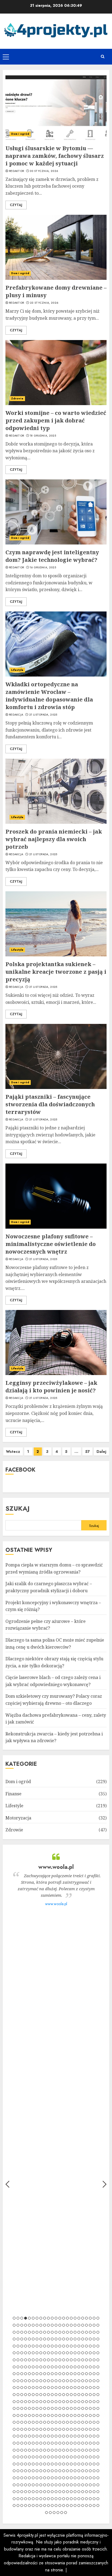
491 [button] (41, 2464)
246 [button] (71, 2388)
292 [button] (71, 2402)
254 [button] (14, 2395)
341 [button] (83, 2415)
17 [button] (75, 2318)
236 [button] (33, 2388)
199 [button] (67, 2374)
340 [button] (79, 2415)
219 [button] (56, 2381)
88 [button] (83, 2339)
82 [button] (60, 2339)
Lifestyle (17, 670)
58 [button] (56, 2332)
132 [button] (75, 2353)
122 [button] (37, 2353)
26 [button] (22, 2325)
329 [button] (37, 2415)
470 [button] (48, 2457)
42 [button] (83, 2325)
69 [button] (98, 2332)
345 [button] (98, 2415)
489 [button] (33, 2464)
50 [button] (26, 2332)
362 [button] (75, 2422)
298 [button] (94, 2402)
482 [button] (94, 2457)
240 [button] (48, 2388)
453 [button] (71, 2450)
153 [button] (67, 2360)
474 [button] (64, 2457)
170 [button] (45, 2367)
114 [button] (94, 2346)
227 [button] (86, 2381)
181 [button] (86, 2367)
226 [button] (83, 2381)
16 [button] (71, 2318)
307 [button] (41, 2408)
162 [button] (14, 2367)
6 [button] (33, 2318)
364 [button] (83, 2422)
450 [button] (60, 2450)
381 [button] (60, 2429)
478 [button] (79, 2457)
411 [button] (86, 2436)
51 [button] (29, 2332)
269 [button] (71, 2395)
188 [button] (26, 2374)
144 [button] (33, 2360)
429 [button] (67, 2443)
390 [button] (94, 2429)
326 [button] (26, 2415)
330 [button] (41, 2415)
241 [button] (52, 2388)
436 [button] (94, 2443)
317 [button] (79, 2408)
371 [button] (22, 2429)
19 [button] (83, 2318)
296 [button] (86, 2402)
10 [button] (48, 2318)
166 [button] (29, 2367)
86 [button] (75, 2339)
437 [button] (98, 2443)
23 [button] (98, 2318)
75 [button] (33, 2339)
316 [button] (75, 2408)
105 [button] (60, 2346)
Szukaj (18, 1508)
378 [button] (48, 2429)
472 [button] (56, 2457)
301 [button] (18, 2408)
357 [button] (56, 2422)
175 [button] (64, 2367)
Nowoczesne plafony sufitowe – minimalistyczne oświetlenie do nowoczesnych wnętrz (51, 1244)
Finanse (13, 1794)
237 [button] (37, 2388)
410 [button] (83, 2436)
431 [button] (75, 2443)
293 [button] (75, 2402)
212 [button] (29, 2381)
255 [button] (18, 2395)
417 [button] (22, 2443)
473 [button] (60, 2457)
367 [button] (94, 2422)
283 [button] (37, 2402)
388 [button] (86, 2429)
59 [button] (60, 2332)
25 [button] (18, 2325)
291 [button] (67, 2402)
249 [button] (83, 2388)
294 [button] (79, 2402)
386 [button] (79, 2429)
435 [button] (90, 2443)
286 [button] (48, 2402)
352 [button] (37, 2422)
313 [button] (64, 2408)
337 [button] (67, 2415)
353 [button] (41, 2422)
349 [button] (26, 2422)
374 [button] (33, 2429)
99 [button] (37, 2346)
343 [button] (90, 2415)
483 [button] (98, 2457)
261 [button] (41, 2395)
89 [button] (86, 2339)
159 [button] (90, 2360)
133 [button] (79, 2353)
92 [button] (98, 2339)
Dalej (101, 1452)
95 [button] (22, 2346)
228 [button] (90, 2381)
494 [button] (52, 2464)
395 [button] (26, 2436)
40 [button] (75, 2325)
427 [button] (60, 2443)
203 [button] (83, 2374)
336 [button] (64, 2415)
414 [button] (98, 2436)
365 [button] (86, 2422)
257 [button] (26, 2395)
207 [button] (98, 2374)
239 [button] (45, 2388)
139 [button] (14, 2360)
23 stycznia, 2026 (44, 303)
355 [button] (48, 2422)
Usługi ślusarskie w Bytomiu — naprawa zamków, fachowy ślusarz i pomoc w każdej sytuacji (55, 156)
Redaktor (16, 171)
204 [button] (86, 2374)
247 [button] (75, 2388)
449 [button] (56, 2450)
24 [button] (14, 2325)
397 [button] (33, 2436)
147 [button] (45, 2360)
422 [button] (41, 2443)
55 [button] (45, 2332)
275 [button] (94, 2395)
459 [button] (94, 2450)
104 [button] (56, 2346)
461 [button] (14, 2457)
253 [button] (98, 2388)
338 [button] (71, 2415)
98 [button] (33, 2346)
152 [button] (64, 2360)
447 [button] (48, 2450)
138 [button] (98, 2353)
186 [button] (18, 2374)
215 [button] (41, 2381)
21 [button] (90, 2318)
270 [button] (75, 2395)
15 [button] (67, 2318)
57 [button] (52, 2332)
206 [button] (94, 2374)
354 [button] (45, 2422)
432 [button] (79, 2443)
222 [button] (67, 2381)
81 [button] (56, 2339)
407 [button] (71, 2436)
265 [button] (56, 2395)
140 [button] (18, 2360)
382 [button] (64, 2429)
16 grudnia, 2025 (43, 568)
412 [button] (90, 2436)
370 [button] (18, 2429)
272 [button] (83, 2395)
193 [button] (45, 2374)
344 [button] (94, 2415)
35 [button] (56, 2325)
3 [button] (22, 2318)
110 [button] (79, 2346)
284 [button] (41, 2402)
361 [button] (71, 2422)
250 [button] (86, 2388)
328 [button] (33, 2415)
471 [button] (52, 2457)
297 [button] (90, 2402)
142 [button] (26, 2360)
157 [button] (83, 2360)
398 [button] (37, 2436)
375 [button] (37, 2429)
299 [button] (98, 2402)
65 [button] (83, 2332)
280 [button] (26, 2402)
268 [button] (67, 2395)
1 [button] (14, 2318)
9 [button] (45, 2318)
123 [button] (41, 2353)
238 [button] (41, 2388)
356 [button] (52, 2422)
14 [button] (64, 2318)
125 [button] (48, 2353)
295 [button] (83, 2402)
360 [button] (67, 2422)
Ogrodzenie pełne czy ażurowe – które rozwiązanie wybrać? (46, 1625)
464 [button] (26, 2457)
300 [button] (14, 2408)
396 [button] (29, 2436)
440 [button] (22, 2450)
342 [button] (86, 2415)
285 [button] (45, 2402)
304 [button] (29, 2408)
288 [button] (56, 2402)
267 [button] (64, 2395)
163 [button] (18, 2367)
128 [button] (60, 2353)
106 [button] (64, 2346)
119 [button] (26, 2353)
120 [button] (29, 2353)
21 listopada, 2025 (43, 715)
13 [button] (60, 2318)
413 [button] (94, 2436)
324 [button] (18, 2415)
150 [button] (56, 2360)
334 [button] (56, 2415)
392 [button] (14, 2436)
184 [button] (98, 2367)
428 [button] (64, 2443)
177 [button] (71, 2367)
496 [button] (60, 2464)
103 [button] (52, 2346)
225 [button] (79, 2381)
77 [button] (41, 2339)
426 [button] (56, 2443)
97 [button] (29, 2346)
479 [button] (83, 2457)
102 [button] (48, 2346)
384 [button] (71, 2429)
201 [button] (75, 2374)
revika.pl (56, 1904)
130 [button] (67, 2353)
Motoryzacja (18, 1818)
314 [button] (67, 2408)
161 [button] (98, 2360)
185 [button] (14, 2374)
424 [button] (48, 2443)
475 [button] (67, 2457)
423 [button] (45, 2443)
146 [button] (41, 2360)
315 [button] (71, 2408)
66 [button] (86, 2332)
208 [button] (14, 2381)
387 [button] (83, 2429)
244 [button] (64, 2388)
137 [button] (94, 2353)
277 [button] (14, 2402)
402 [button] (52, 2436)
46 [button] (98, 2325)
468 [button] (41, 2457)
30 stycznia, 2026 (44, 171)
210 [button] (22, 2381)
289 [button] (60, 2402)
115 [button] (98, 2346)
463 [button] (22, 2457)
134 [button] (83, 2353)
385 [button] (75, 2429)
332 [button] (48, 2415)
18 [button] (79, 2318)
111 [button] (83, 2346)
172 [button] (52, 2367)
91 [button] (94, 2339)
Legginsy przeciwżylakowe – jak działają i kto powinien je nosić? (51, 1387)
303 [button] (26, 2408)
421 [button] (37, 2443)
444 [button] (37, 2450)
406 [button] (67, 2436)
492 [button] (45, 2464)
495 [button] (56, 2464)
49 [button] (22, 2332)
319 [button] (86, 2408)
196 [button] (56, 2374)
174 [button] (60, 2367)
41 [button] (79, 2325)
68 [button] (94, 2332)
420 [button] (33, 2443)
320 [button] (90, 2408)
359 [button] (64, 2422)
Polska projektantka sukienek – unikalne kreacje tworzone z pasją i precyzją (56, 972)
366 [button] (90, 2422)
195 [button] (52, 2374)
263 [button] (48, 2395)
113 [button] (90, 2346)
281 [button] (29, 2402)
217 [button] (48, 2381)
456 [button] (83, 2450)
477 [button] (75, 2457)
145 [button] (37, 2360)
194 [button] (48, 2374)
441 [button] (26, 2450)
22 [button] (94, 2318)
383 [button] (67, 2429)
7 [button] (37, 2318)
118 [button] (22, 2353)
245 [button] (67, 2388)
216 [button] (45, 2381)
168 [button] (37, 2367)
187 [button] (22, 2374)
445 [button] (41, 2450)
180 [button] (83, 2367)
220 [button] (60, 2381)
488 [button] (29, 2464)
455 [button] (79, 2450)
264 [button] (52, 2395)
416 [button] (18, 2443)
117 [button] (18, 2353)
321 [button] (94, 2408)
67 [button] (90, 2332)
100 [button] (41, 2346)
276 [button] (98, 2395)
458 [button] (90, 2450)
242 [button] (56, 2388)
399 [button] (41, 2436)
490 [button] (37, 2464)
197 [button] (60, 2374)
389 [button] (90, 2429)
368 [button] (98, 2422)
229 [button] (94, 2381)
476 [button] (71, 2457)
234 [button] (26, 2388)
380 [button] (56, 2429)
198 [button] (64, 2374)
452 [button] (67, 2450)
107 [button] (67, 2346)
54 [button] (41, 2332)
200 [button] (71, 2374)
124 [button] (45, 2353)
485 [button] (18, 2464)
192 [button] (41, 2374)
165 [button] (26, 2367)
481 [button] (90, 2457)
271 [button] (79, 2395)
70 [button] (14, 2339)
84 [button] (67, 2339)
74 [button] (29, 2339)
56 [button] (48, 2332)
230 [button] (98, 2381)
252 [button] (94, 2388)
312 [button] (60, 2408)
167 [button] (33, 2367)
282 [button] (33, 2402)
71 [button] (18, 2339)
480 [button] (86, 2457)
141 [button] (22, 2360)
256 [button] (22, 2395)
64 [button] (79, 2332)
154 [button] (71, 2360)
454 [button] (75, 2450)
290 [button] (64, 2402)
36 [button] (60, 2325)
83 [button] (64, 2339)
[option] (56, 1878)
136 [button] (90, 2353)
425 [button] (52, 2443)
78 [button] (45, 2339)
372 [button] (26, 2429)
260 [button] (37, 2395)
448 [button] (52, 2450)
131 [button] (71, 2353)
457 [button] (86, 2450)
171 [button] (48, 2367)
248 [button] (79, 2388)
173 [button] (56, 2367)
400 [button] (45, 2436)
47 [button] (14, 2332)
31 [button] (41, 2325)
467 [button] (37, 2457)
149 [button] (52, 2360)
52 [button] (33, 2332)
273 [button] (86, 2395)
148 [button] (48, 2360)
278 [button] (18, 2402)
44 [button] (90, 2325)
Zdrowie (17, 398)
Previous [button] (7, 2184)
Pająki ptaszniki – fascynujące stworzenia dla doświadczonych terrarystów (50, 1104)
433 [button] (83, 2443)
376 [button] (41, 2429)
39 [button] (71, 2325)
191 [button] (37, 2374)
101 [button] (45, 2346)
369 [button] (14, 2429)
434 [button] (86, 2443)
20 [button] (86, 2318)
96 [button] (26, 2346)
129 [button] (64, 2353)
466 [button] (33, 2457)
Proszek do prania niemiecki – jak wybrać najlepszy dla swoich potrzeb (54, 839)
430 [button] (71, 2443)
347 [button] (18, 2422)
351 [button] (33, 2422)
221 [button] (64, 2381)
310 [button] (52, 2408)
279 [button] (22, 2402)
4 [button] (26, 2318)
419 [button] (29, 2443)
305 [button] (33, 2408)
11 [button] (52, 2318)
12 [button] (56, 2318)
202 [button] (79, 2374)
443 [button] (33, 2450)
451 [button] (64, 2450)
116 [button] (14, 2353)
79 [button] (48, 2339)
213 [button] (33, 2381)
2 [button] (18, 2318)
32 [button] (45, 2325)
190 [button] (33, 2374)
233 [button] (22, 2388)
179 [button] (79, 2367)
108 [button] (71, 2346)
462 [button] (18, 2457)
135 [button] (86, 2353)
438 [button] (14, 2450)
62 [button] (71, 2332)
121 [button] (33, 2353)
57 (87, 1452)
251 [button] (90, 2388)
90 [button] (90, 2339)
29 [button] (33, 2325)
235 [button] (29, 2388)
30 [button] (37, 2325)
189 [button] (29, 2374)
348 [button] (22, 2422)
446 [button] (45, 2450)
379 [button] (52, 2429)
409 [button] (79, 2436)
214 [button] (37, 2381)
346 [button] (14, 2422)
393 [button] (18, 2436)
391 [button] (98, 2429)
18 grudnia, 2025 (43, 436)
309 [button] (48, 2408)
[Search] (102, 57)
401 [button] (48, 2436)
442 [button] (29, 2450)
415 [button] (14, 2443)
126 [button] (52, 2353)
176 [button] (67, 2367)
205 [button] (90, 2374)
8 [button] (41, 2318)
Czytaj (16, 205)
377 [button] (45, 2429)
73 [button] (26, 2339)
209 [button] (18, 2381)
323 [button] (14, 2415)
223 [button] (71, 2381)
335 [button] (60, 2415)
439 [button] (18, 2450)
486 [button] (22, 2464)
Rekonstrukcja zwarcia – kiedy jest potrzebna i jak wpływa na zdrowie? (54, 1737)
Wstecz (13, 1452)
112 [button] (86, 2346)
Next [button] (105, 2184)
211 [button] (26, 2381)
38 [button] (67, 2325)
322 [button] (98, 2408)
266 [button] (60, 2395)
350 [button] (29, 2422)
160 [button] (94, 2360)
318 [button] (83, 2408)
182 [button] (90, 2367)
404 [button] (60, 2436)
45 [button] (94, 2325)
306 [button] (37, 2408)
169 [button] (41, 2367)
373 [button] (29, 2429)
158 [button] (86, 2360)
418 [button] (26, 2443)
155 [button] (75, 2360)
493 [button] (48, 2464)
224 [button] (75, 2381)
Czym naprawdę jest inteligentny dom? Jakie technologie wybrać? (52, 556)
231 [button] (14, 2388)
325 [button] (22, 2415)
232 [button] (18, 2388)
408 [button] (75, 2436)
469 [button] (45, 2457)
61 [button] (67, 2332)
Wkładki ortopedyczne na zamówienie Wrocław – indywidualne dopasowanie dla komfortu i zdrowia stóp (49, 696)
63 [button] (75, 2332)
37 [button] (64, 2325)
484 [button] (14, 2464)
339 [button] (75, 2415)
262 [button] (45, 2395)
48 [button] (18, 2332)
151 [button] (60, 2360)
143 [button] (29, 2360)
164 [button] (22, 2367)
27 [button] (26, 2325)
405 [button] (64, 2436)
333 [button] (52, 2415)
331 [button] (45, 2415)
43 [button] (86, 2325)
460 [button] (98, 2450)
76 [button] (37, 2339)
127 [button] (56, 2353)
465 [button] (29, 2457)
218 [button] (52, 2381)
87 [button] (79, 2339)
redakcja (16, 715)
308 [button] (45, 2408)
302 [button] (22, 2408)
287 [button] (52, 2402)
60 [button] (64, 2332)
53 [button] (37, 2332)
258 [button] (29, 2395)
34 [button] (52, 2325)
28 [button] (29, 2325)
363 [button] (79, 2422)
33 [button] (48, 2325)
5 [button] (29, 2318)
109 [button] (75, 2346)
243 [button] (60, 2388)
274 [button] (90, 2395)
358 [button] (60, 2422)
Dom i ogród (20, 134)
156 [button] (79, 2360)
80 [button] (52, 2339)
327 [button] (29, 2415)
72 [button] (22, 2339)
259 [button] (33, 2395)
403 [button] (56, 2436)
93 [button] (14, 2346)
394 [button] (22, 2436)
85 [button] (71, 2339)
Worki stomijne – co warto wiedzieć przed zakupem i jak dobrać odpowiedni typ (56, 420)
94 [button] (18, 2346)
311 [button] (56, 2408)
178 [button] (75, 2367)
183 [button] (94, 2367)
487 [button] (26, 2464)
